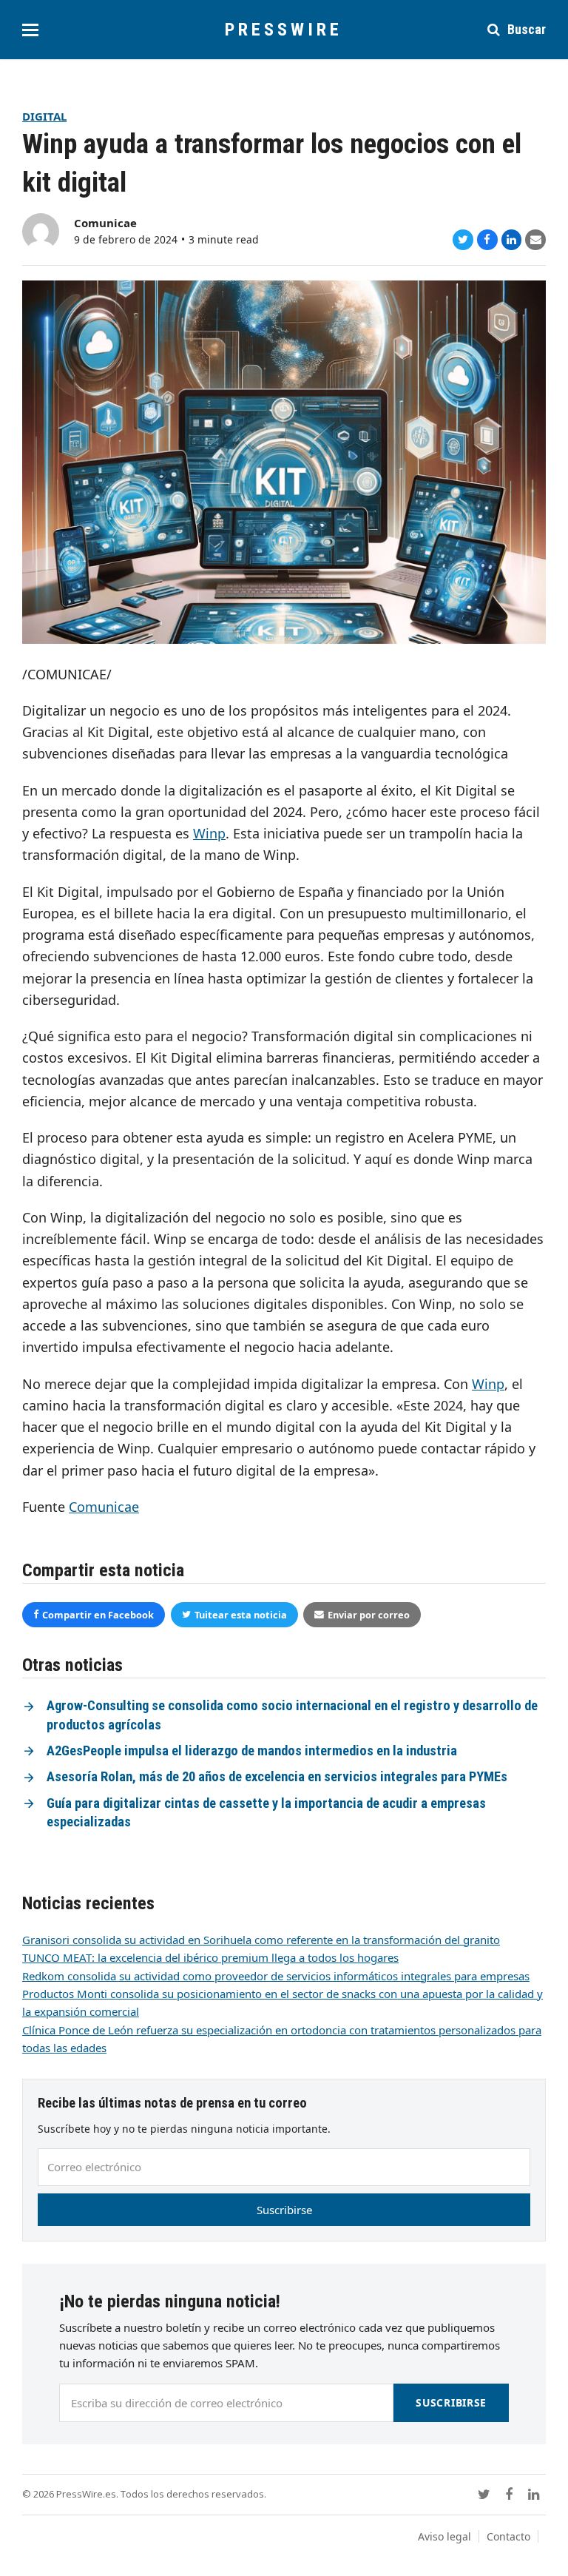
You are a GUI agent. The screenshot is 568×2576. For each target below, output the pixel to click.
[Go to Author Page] (41, 230)
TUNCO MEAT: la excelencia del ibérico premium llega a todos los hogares (210, 1957)
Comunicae (105, 223)
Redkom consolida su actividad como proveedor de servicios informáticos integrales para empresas (276, 1976)
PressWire (284, 30)
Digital (44, 116)
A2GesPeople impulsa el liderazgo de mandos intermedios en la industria (252, 1751)
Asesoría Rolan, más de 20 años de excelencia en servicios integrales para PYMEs (277, 1777)
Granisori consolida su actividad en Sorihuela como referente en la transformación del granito (261, 1940)
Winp (209, 833)
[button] (30, 30)
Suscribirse (284, 2210)
